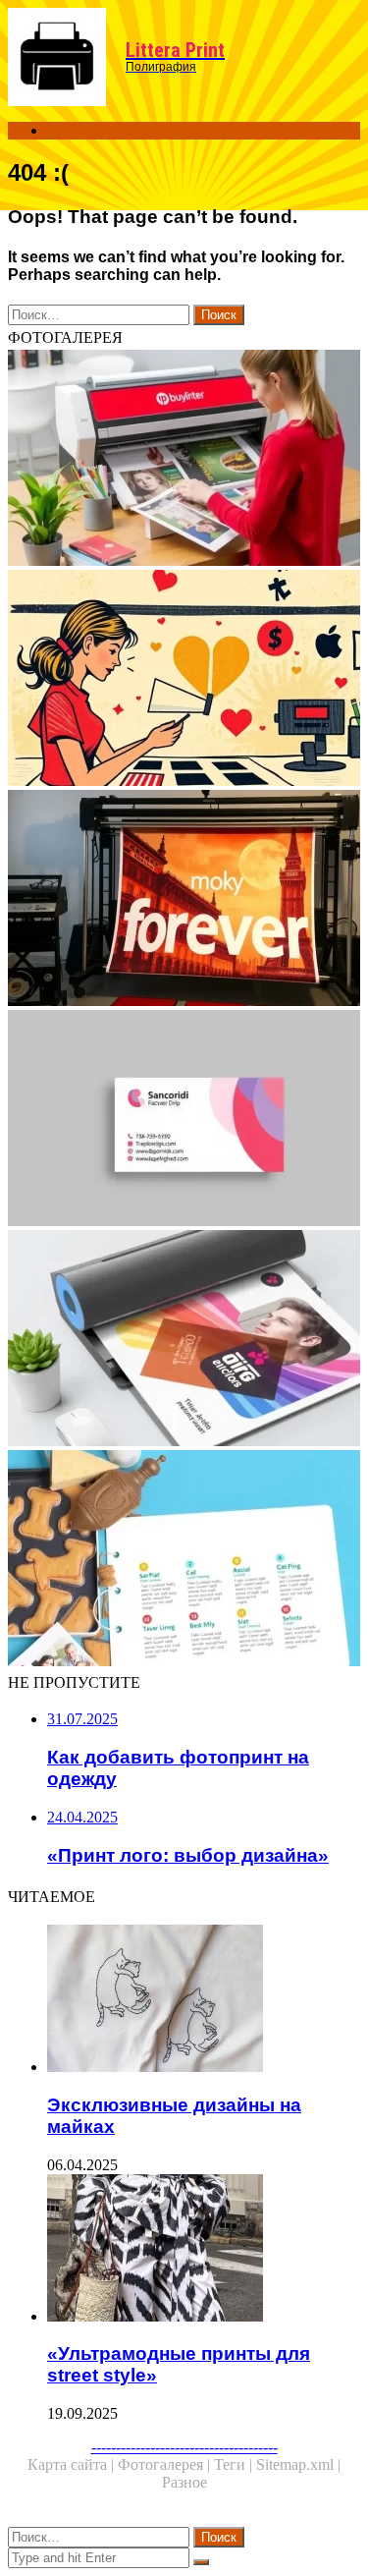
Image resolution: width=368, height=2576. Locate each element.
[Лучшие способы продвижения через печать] (184, 460)
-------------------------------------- (184, 2447)
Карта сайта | (73, 2464)
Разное (184, 2482)
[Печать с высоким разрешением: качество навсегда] (184, 900)
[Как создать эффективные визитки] (184, 1120)
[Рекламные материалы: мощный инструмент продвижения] (184, 1560)
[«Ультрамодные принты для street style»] (204, 2250)
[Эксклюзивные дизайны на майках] (204, 2000)
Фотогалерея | (166, 2464)
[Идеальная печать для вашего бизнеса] (184, 1340)
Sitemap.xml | (298, 2464)
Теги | (235, 2464)
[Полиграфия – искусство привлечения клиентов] (184, 680)
